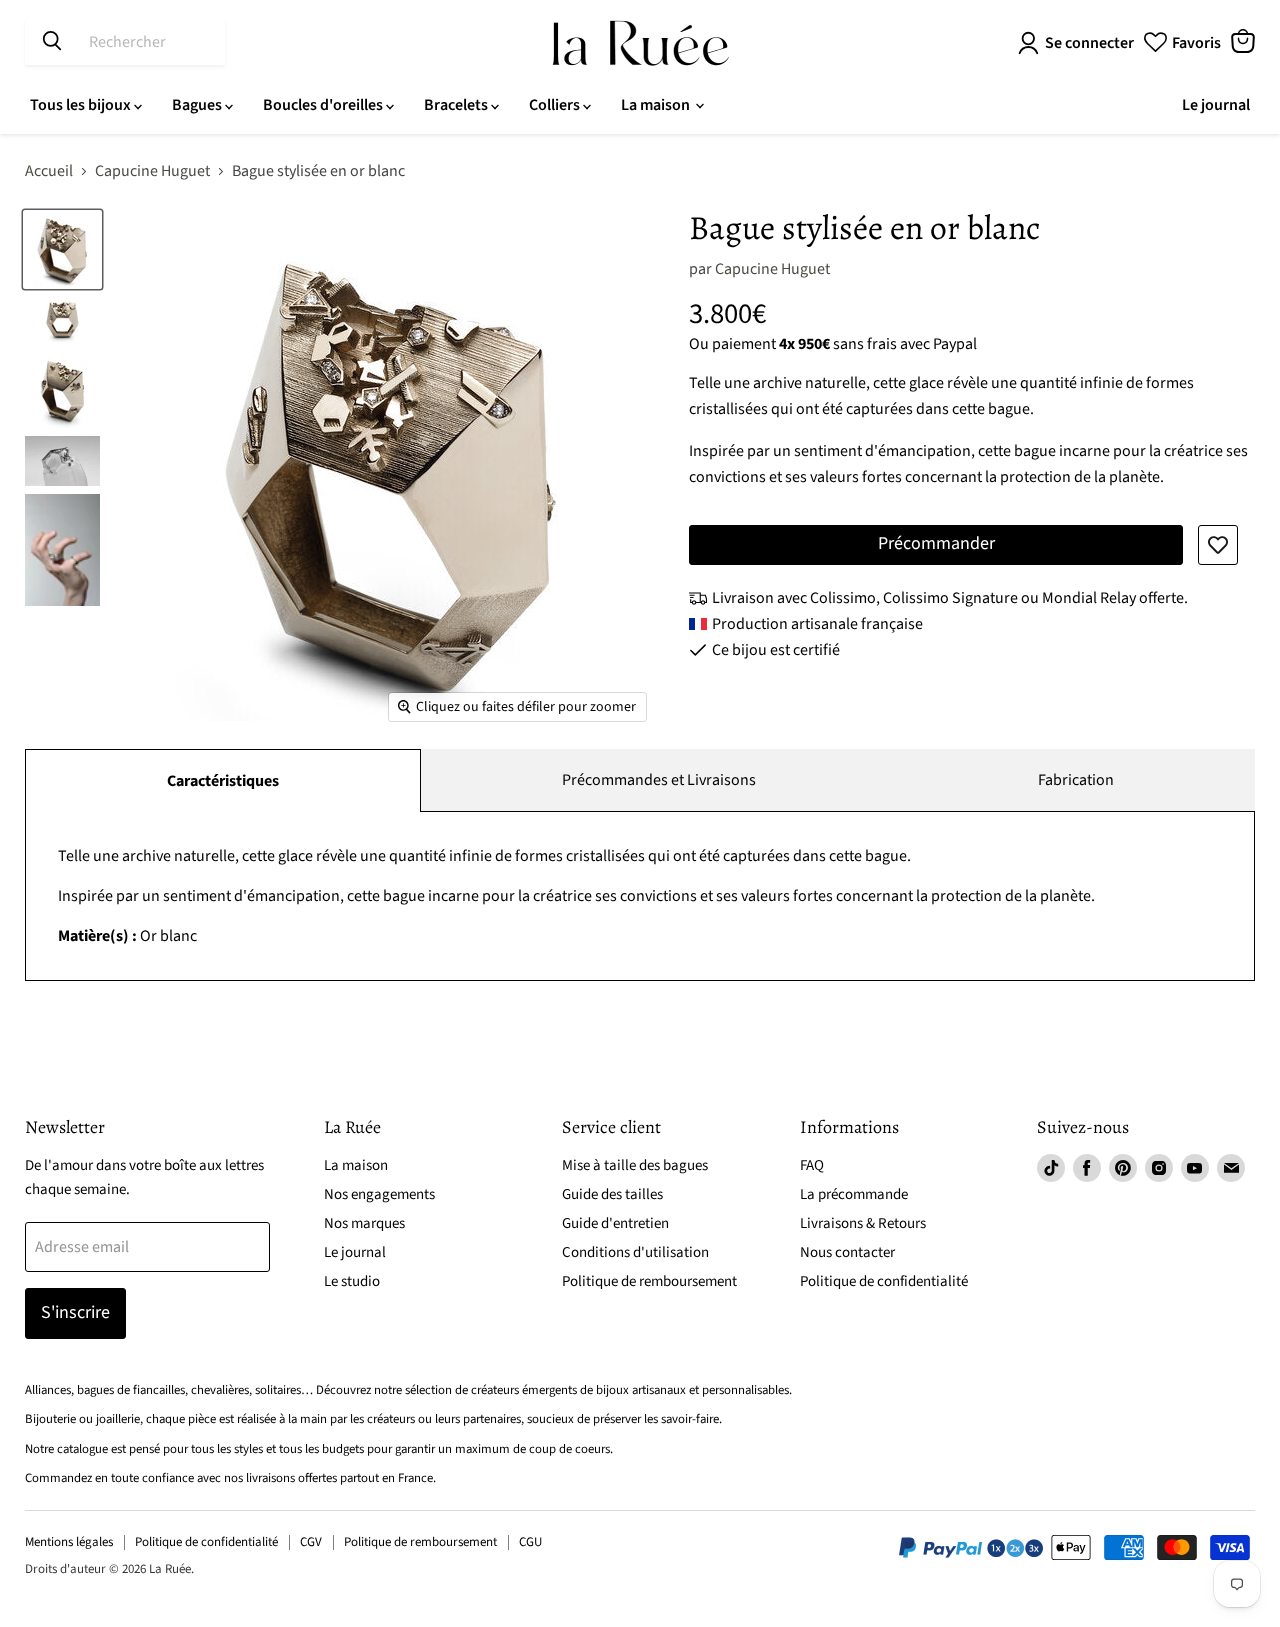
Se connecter (1089, 43)
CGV (311, 1542)
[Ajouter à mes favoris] (1218, 545)
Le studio (352, 1281)
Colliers (556, 105)
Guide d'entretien (615, 1223)
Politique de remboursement (649, 1281)
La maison (657, 105)
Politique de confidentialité (884, 1281)
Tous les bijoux (82, 105)
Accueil (49, 171)
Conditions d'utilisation (635, 1252)
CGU (530, 1542)
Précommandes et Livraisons (659, 780)
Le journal (1216, 105)
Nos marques (364, 1223)
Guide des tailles (612, 1194)
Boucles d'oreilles (324, 105)
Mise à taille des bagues (635, 1165)
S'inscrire (75, 1312)
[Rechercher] (52, 42)
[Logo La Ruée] (640, 43)
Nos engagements (379, 1194)
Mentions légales (69, 1542)
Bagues (198, 105)
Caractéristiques (223, 781)
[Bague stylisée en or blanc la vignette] (62, 249)
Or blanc (576, 896)
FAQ (812, 1165)
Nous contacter (847, 1252)
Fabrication (1076, 780)
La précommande (854, 1194)
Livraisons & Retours (863, 1223)
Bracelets (457, 105)
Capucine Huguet (152, 171)
